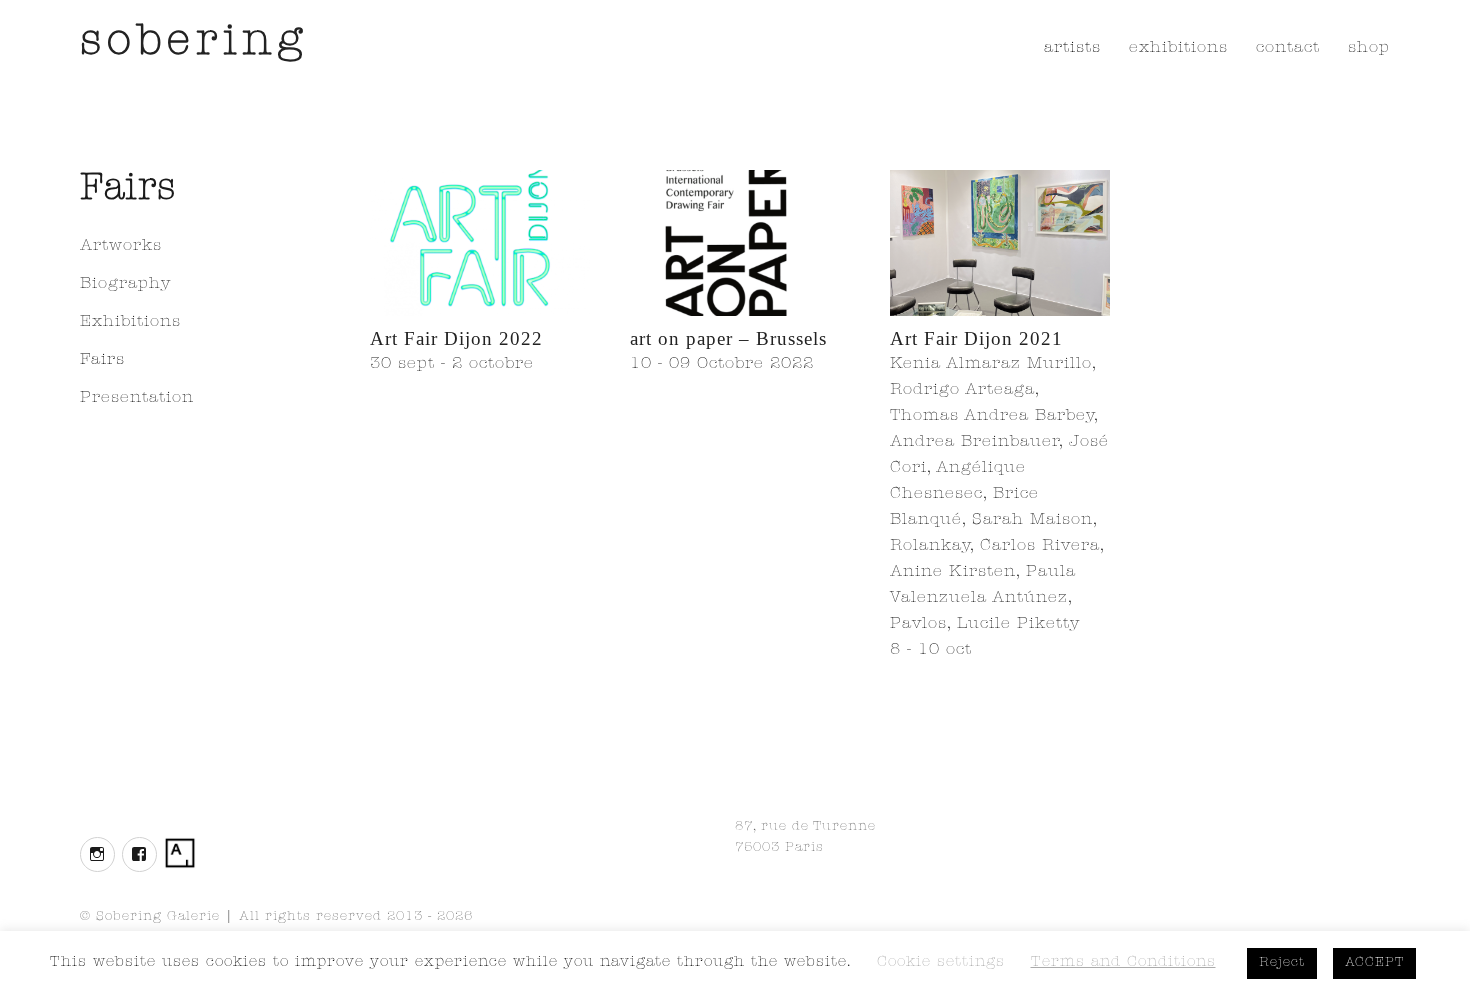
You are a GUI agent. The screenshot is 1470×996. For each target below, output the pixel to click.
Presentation (137, 399)
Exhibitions (130, 323)
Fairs (102, 361)
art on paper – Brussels (728, 338)
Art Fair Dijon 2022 (456, 338)
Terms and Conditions (1123, 963)
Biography (125, 285)
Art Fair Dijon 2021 (976, 338)
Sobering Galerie (158, 917)
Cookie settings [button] (941, 963)
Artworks (121, 247)
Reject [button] (1282, 963)
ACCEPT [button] (1374, 963)
